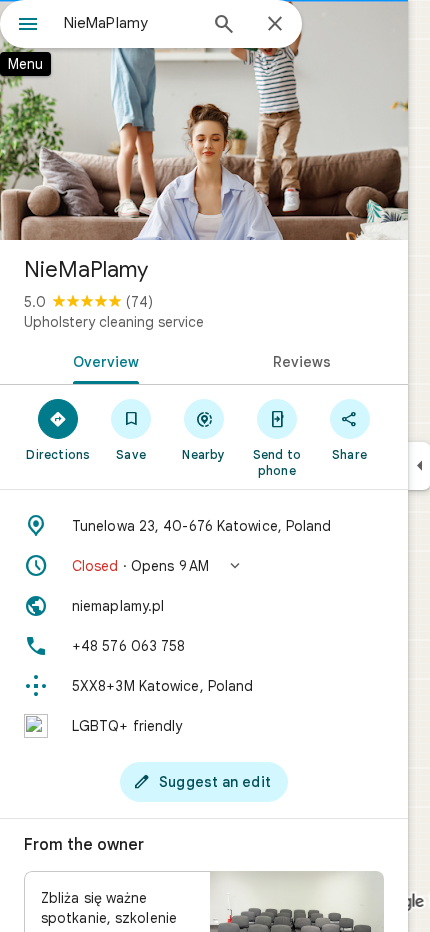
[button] (204, 566)
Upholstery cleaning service (114, 322)
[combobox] (130, 23)
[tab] (102, 360)
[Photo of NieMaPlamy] (204, 120)
